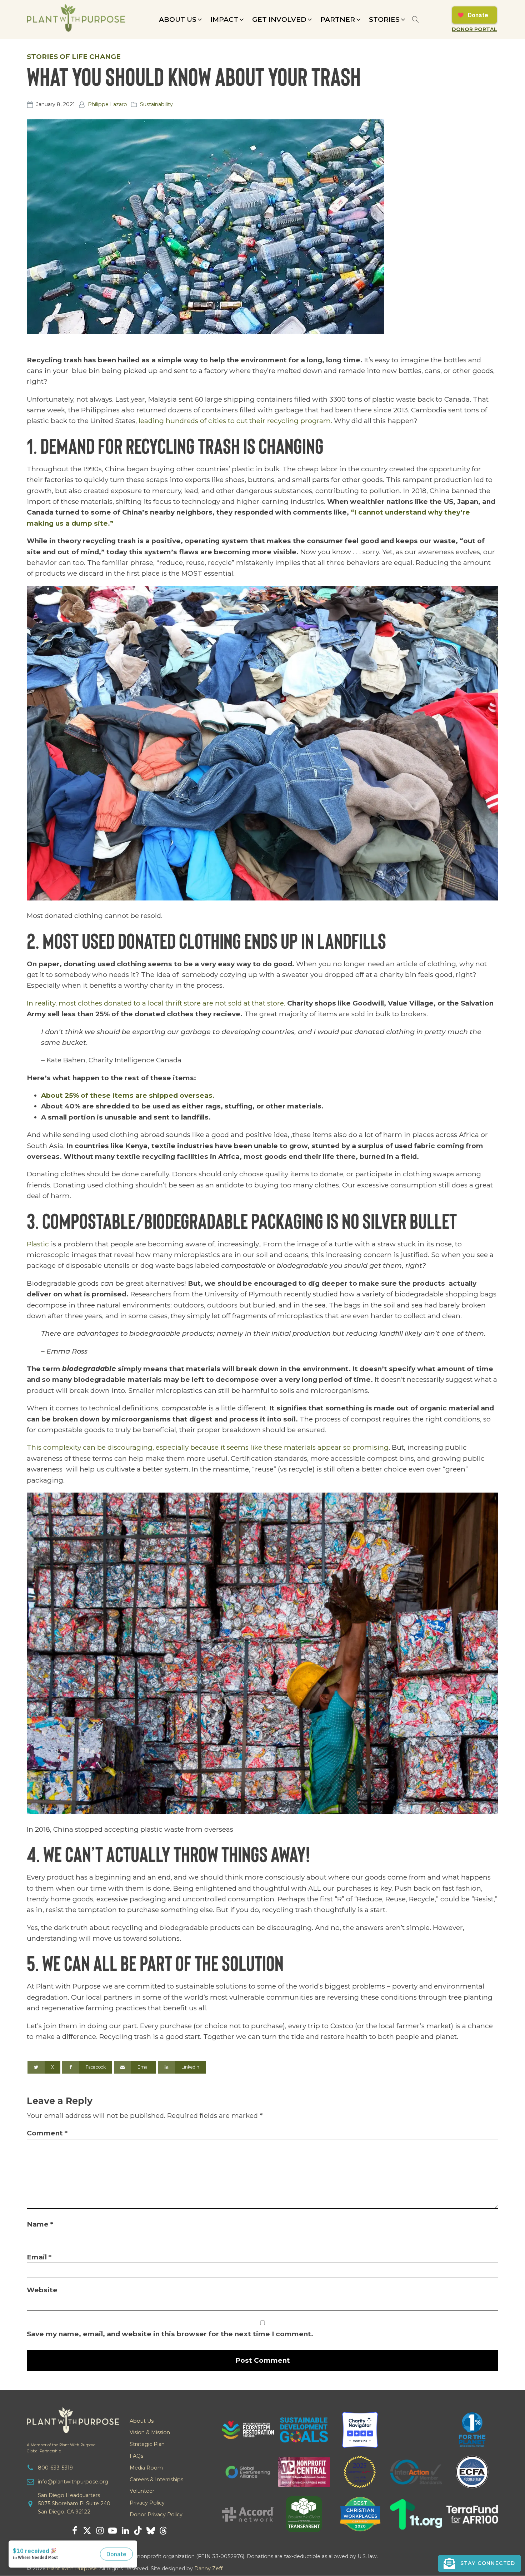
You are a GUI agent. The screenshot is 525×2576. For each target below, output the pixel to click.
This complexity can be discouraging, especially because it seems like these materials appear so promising (208, 1447)
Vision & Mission (150, 2432)
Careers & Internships (156, 2480)
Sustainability (156, 104)
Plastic (38, 1244)
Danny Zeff (208, 2568)
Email (39, 2257)
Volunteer (142, 2491)
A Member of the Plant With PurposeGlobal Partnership (61, 2448)
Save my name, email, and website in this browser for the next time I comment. (170, 2334)
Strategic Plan (147, 2444)
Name (40, 2224)
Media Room (146, 2468)
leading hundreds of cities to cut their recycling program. (235, 421)
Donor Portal (474, 29)
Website (42, 2290)
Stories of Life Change (74, 57)
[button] (181, 20)
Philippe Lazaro (107, 104)
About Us (142, 2421)
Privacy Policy (147, 2503)
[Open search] (416, 19)
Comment (47, 2133)
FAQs (136, 2456)
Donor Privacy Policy (156, 2515)
